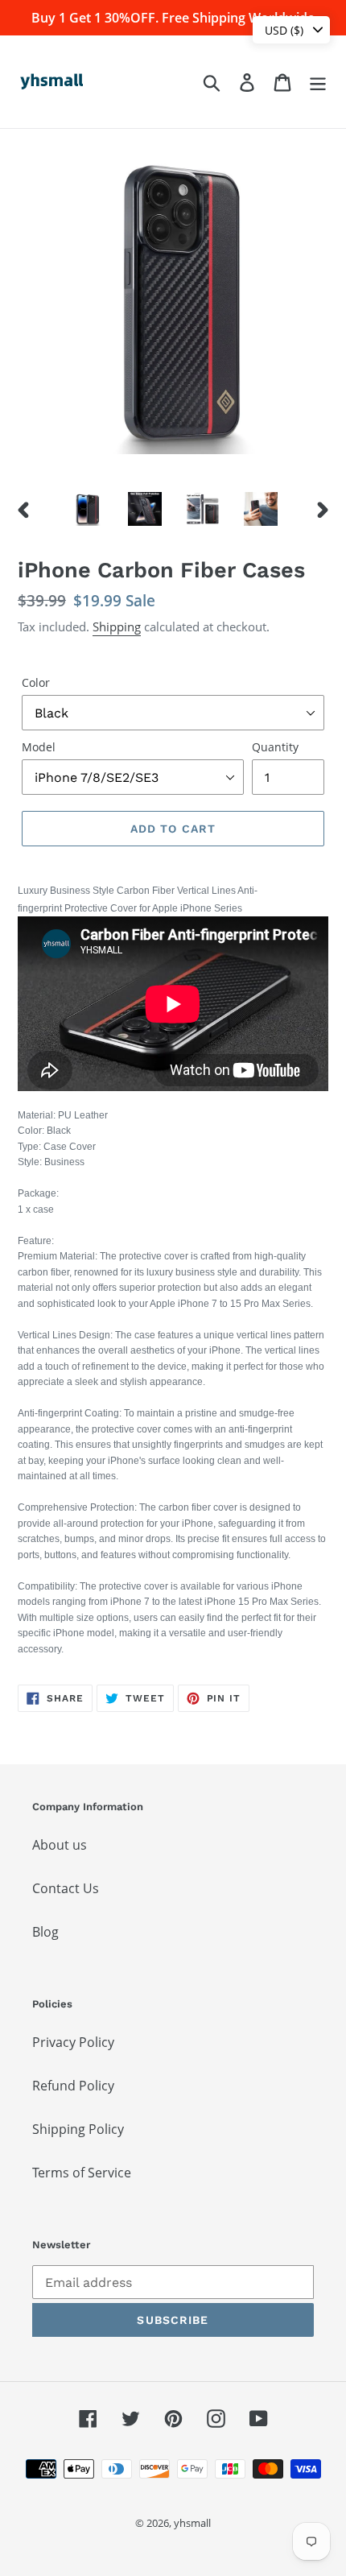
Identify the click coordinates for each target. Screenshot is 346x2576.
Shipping (117, 626)
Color (36, 682)
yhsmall (192, 2523)
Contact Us (66, 1888)
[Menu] (318, 82)
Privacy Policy (73, 2042)
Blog (45, 1932)
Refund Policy (73, 2086)
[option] (87, 509)
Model (39, 747)
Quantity (275, 747)
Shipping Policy (78, 2129)
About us (60, 1845)
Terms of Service (82, 2173)
